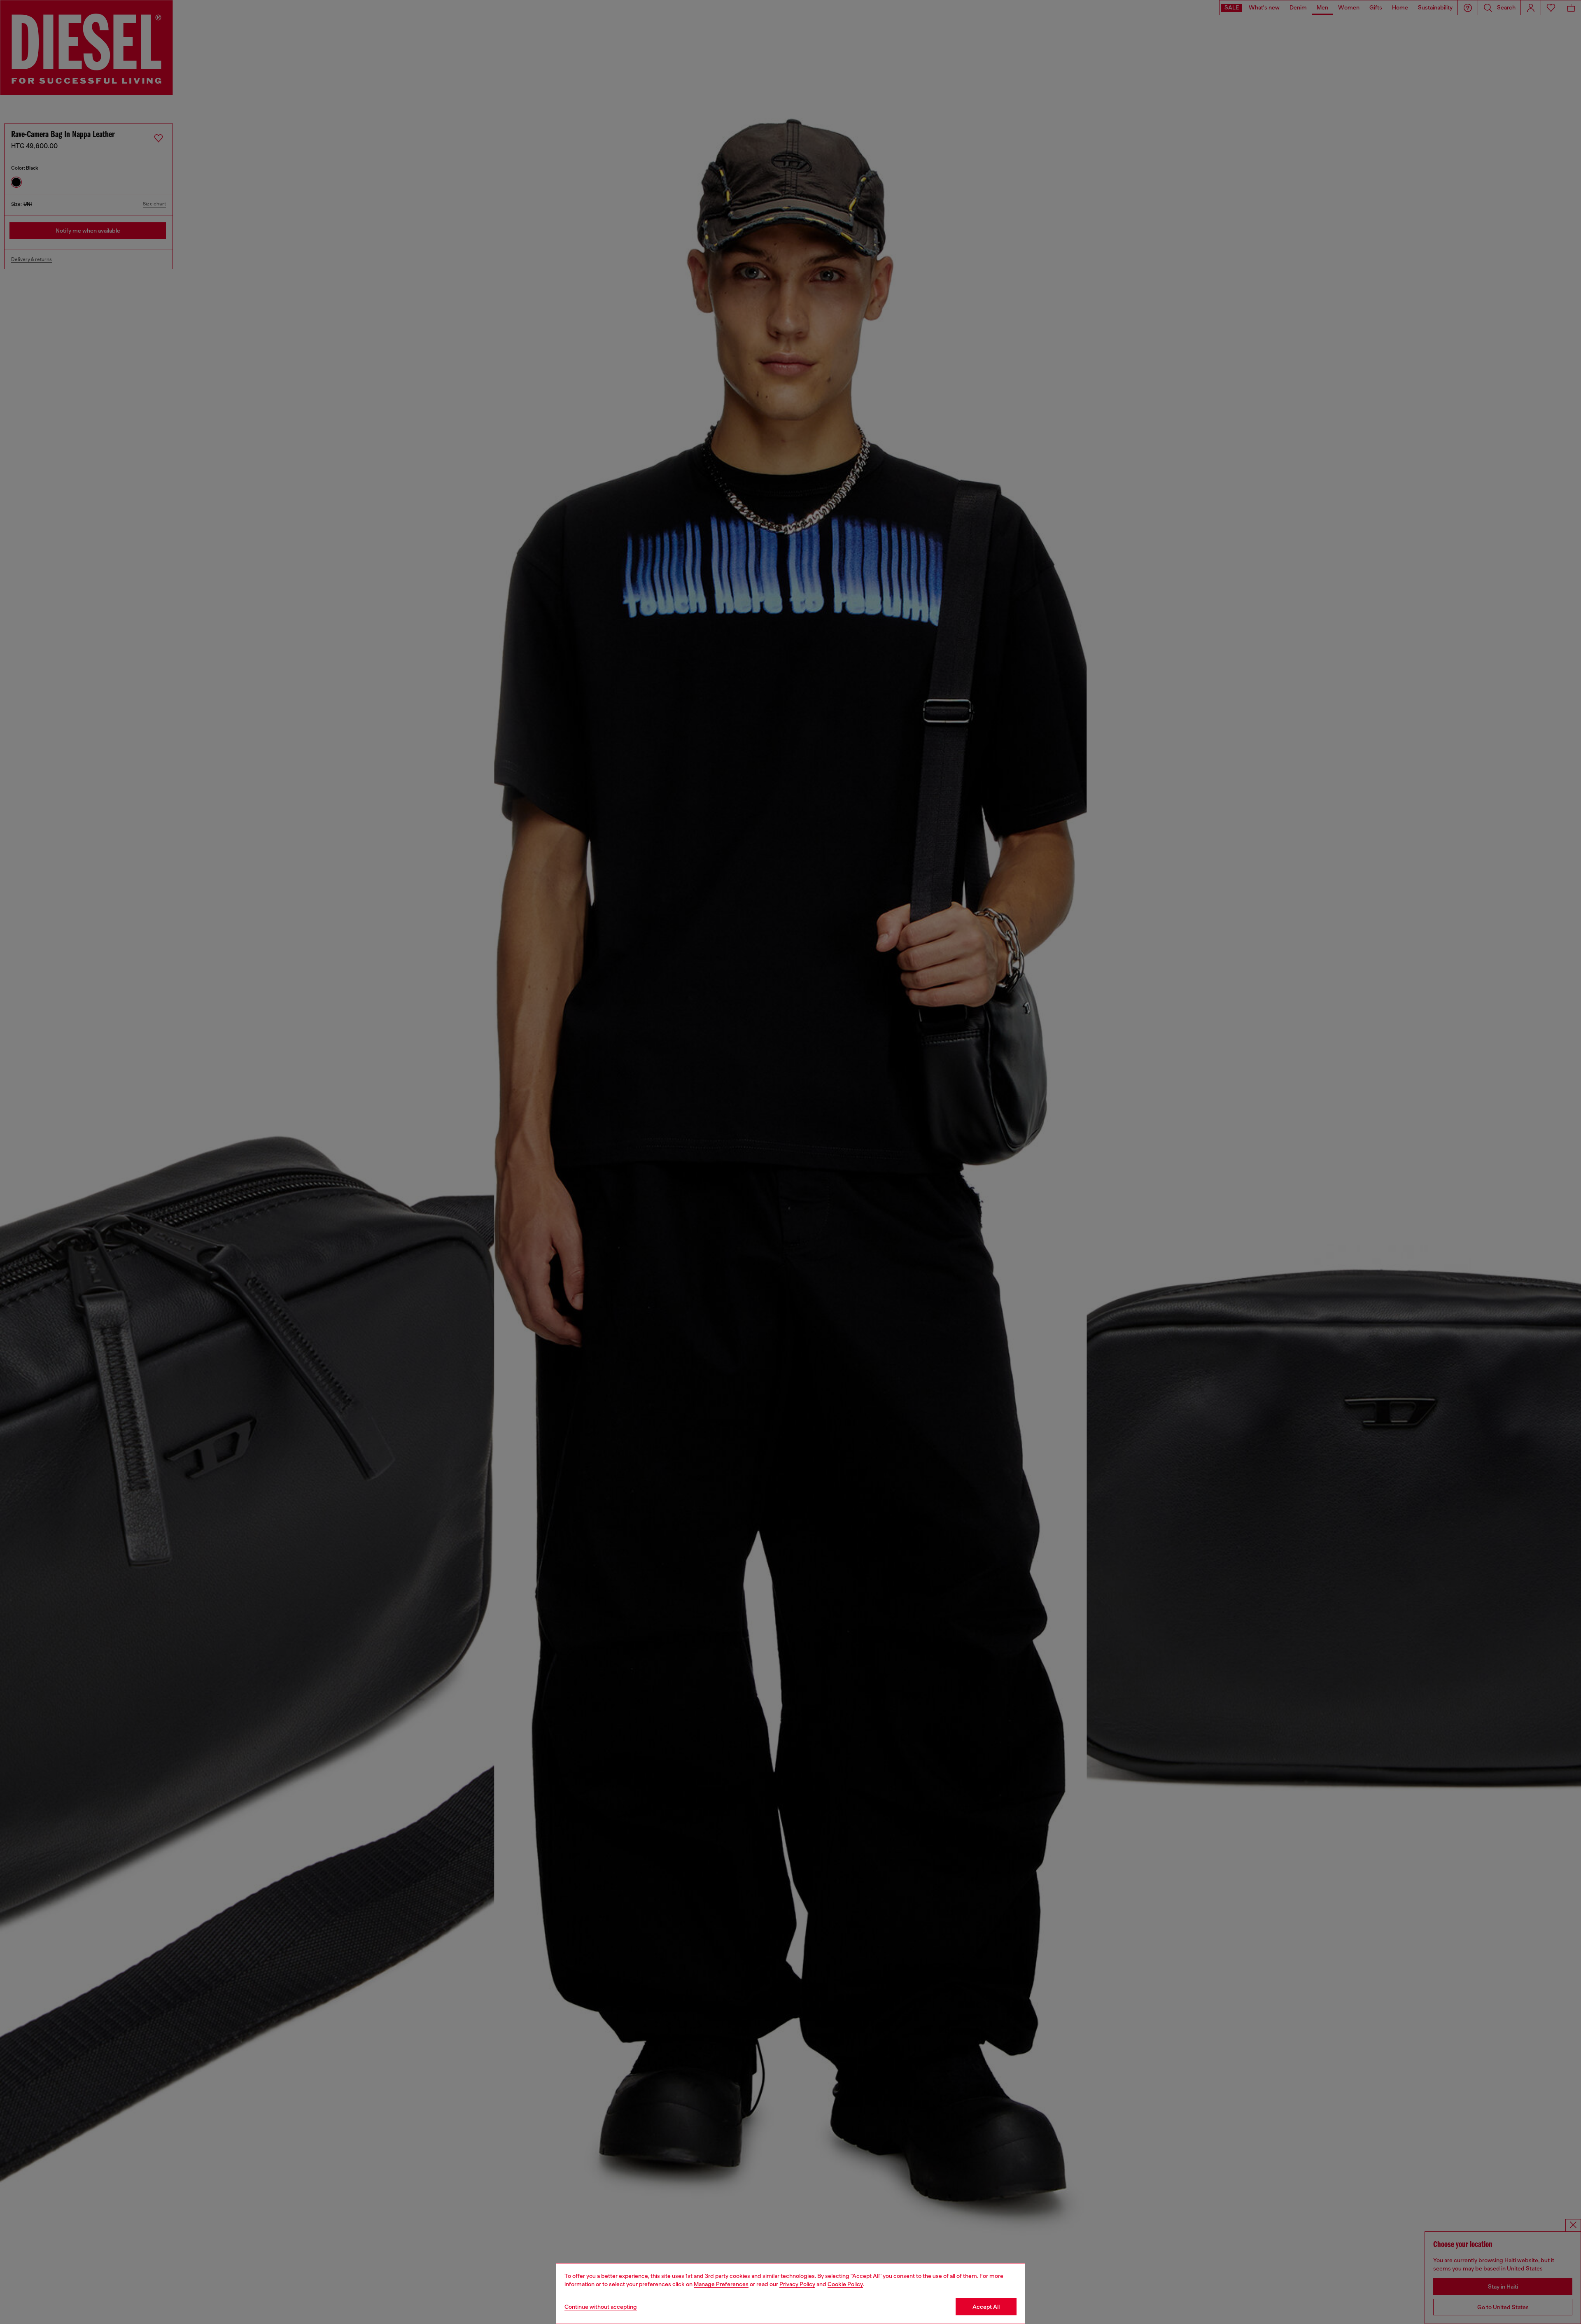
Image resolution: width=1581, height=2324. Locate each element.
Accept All (986, 2307)
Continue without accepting (601, 2307)
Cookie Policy (845, 2284)
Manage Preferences (721, 2284)
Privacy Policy (797, 2284)
